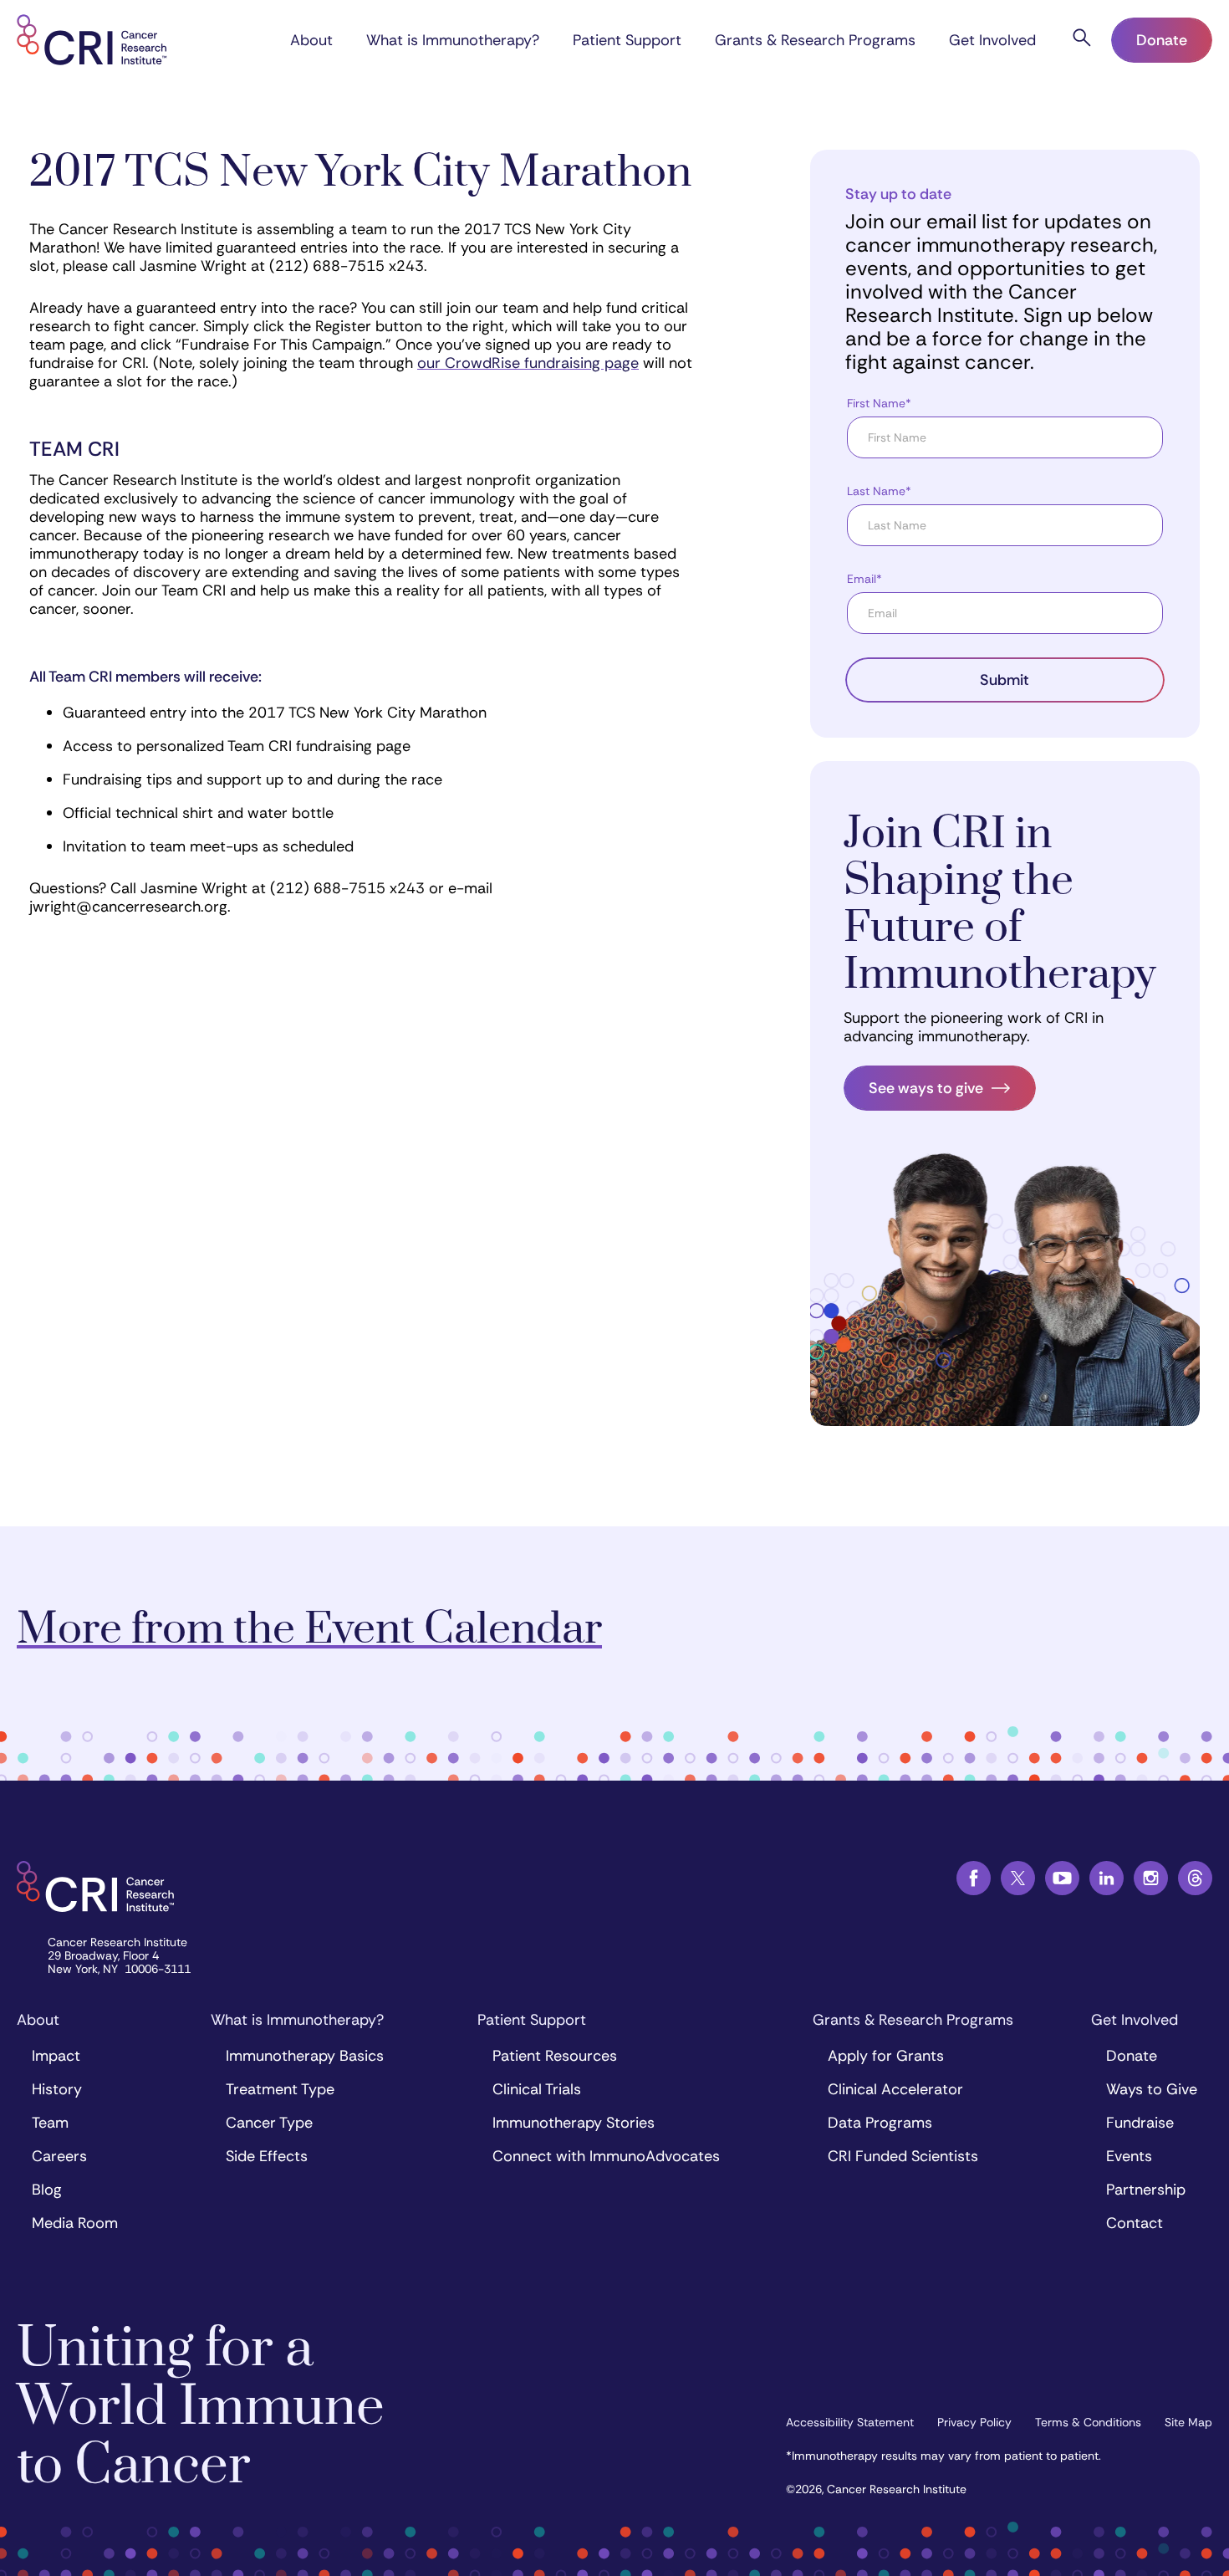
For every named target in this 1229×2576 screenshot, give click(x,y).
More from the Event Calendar (309, 1630)
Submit (1005, 680)
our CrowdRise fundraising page (528, 363)
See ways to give (926, 1088)
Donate (1162, 40)
